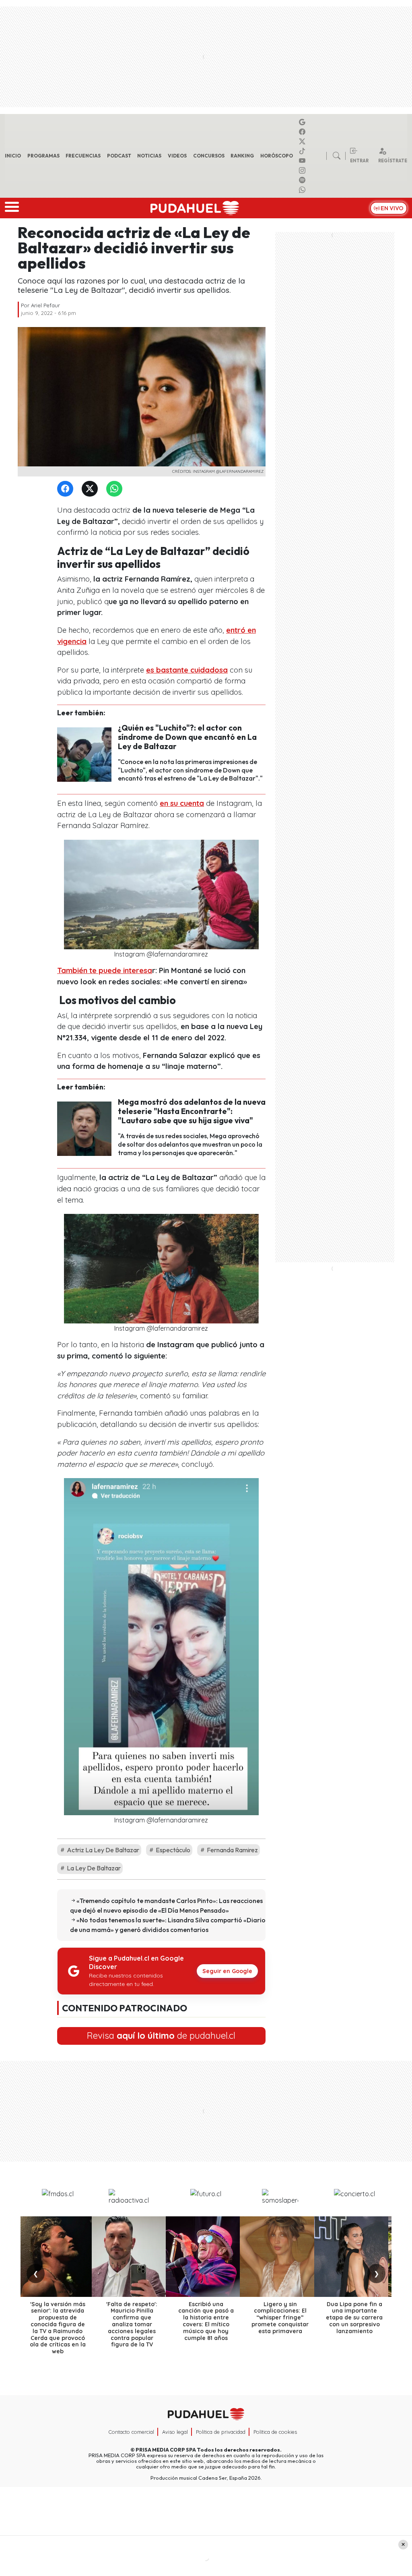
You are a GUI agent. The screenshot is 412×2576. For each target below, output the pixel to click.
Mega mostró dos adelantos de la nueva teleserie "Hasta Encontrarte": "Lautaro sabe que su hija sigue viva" (192, 1111)
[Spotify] (303, 180)
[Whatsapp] (303, 190)
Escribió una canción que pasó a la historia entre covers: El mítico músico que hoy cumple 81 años (206, 2321)
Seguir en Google (227, 1971)
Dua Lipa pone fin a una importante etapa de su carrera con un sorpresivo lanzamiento (354, 2318)
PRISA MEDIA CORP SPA (166, 2450)
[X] (303, 141)
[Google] (303, 122)
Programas (43, 156)
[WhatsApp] (116, 489)
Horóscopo (277, 156)
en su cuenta (182, 803)
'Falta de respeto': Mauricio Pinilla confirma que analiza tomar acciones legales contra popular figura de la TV (132, 2324)
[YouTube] (303, 161)
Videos (177, 156)
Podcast (119, 156)
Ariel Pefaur (45, 305)
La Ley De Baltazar (93, 1868)
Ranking (242, 156)
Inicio (13, 156)
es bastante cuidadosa (187, 670)
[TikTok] (303, 151)
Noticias (149, 156)
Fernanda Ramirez (232, 1850)
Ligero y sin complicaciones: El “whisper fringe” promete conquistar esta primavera (280, 2318)
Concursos (209, 156)
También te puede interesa (105, 970)
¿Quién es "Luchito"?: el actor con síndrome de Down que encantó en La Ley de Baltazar (187, 737)
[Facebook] (303, 132)
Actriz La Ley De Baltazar (102, 1850)
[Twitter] (91, 489)
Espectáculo (172, 1850)
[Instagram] (303, 170)
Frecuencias (83, 156)
